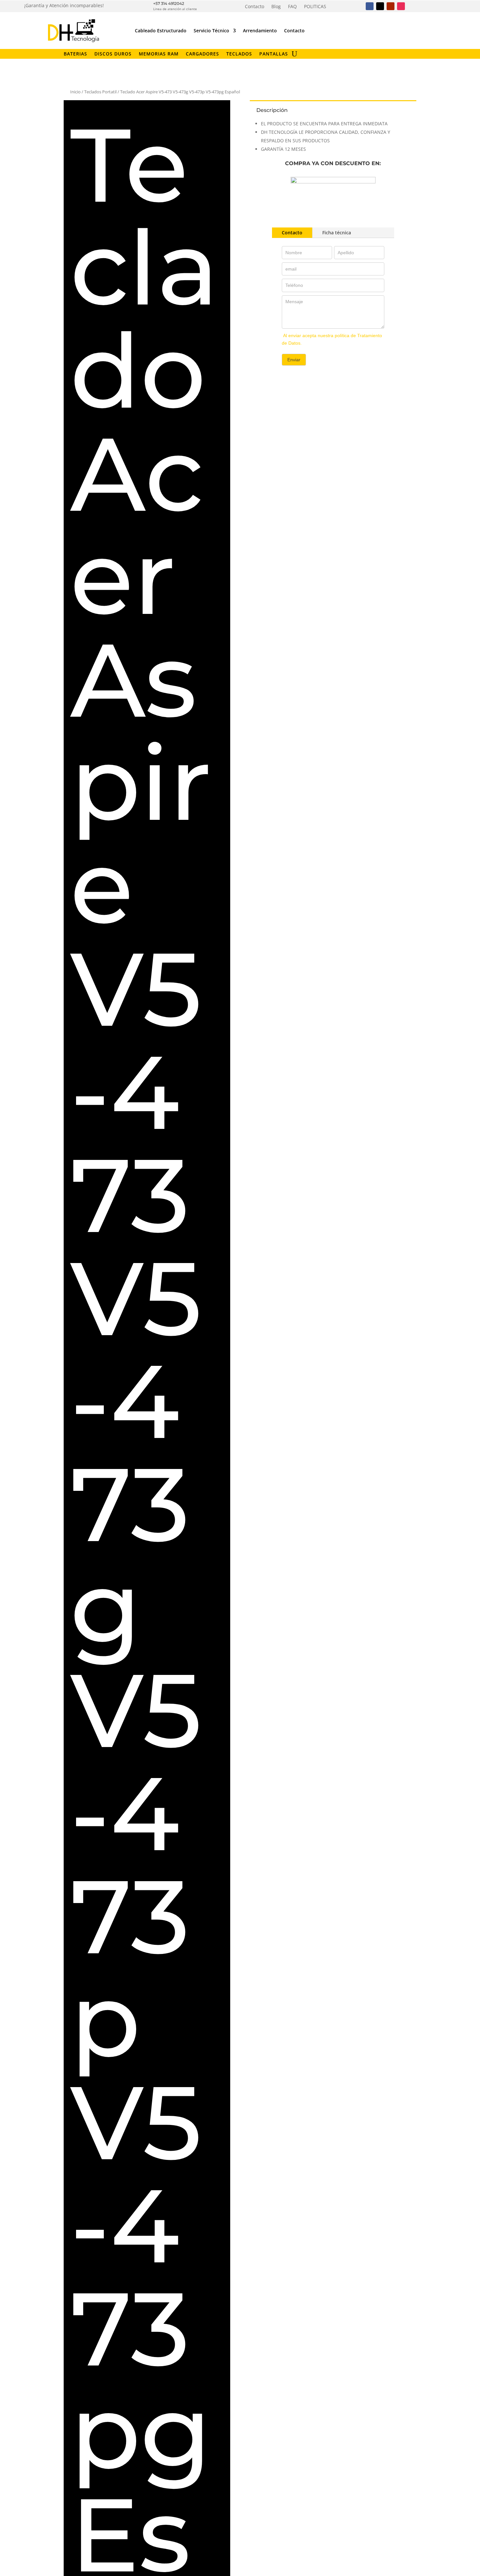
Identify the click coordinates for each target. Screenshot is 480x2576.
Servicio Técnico (211, 31)
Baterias (75, 54)
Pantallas (274, 54)
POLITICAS (315, 7)
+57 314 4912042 (169, 3)
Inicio (75, 92)
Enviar (294, 360)
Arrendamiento (260, 31)
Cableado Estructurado (161, 31)
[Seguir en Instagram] (401, 6)
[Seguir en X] (380, 6)
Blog (276, 7)
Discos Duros (113, 54)
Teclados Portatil (100, 92)
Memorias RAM (159, 54)
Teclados (239, 54)
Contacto (255, 7)
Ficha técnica (337, 233)
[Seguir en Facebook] (370, 6)
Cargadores (202, 54)
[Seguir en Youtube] (391, 6)
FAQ (292, 7)
